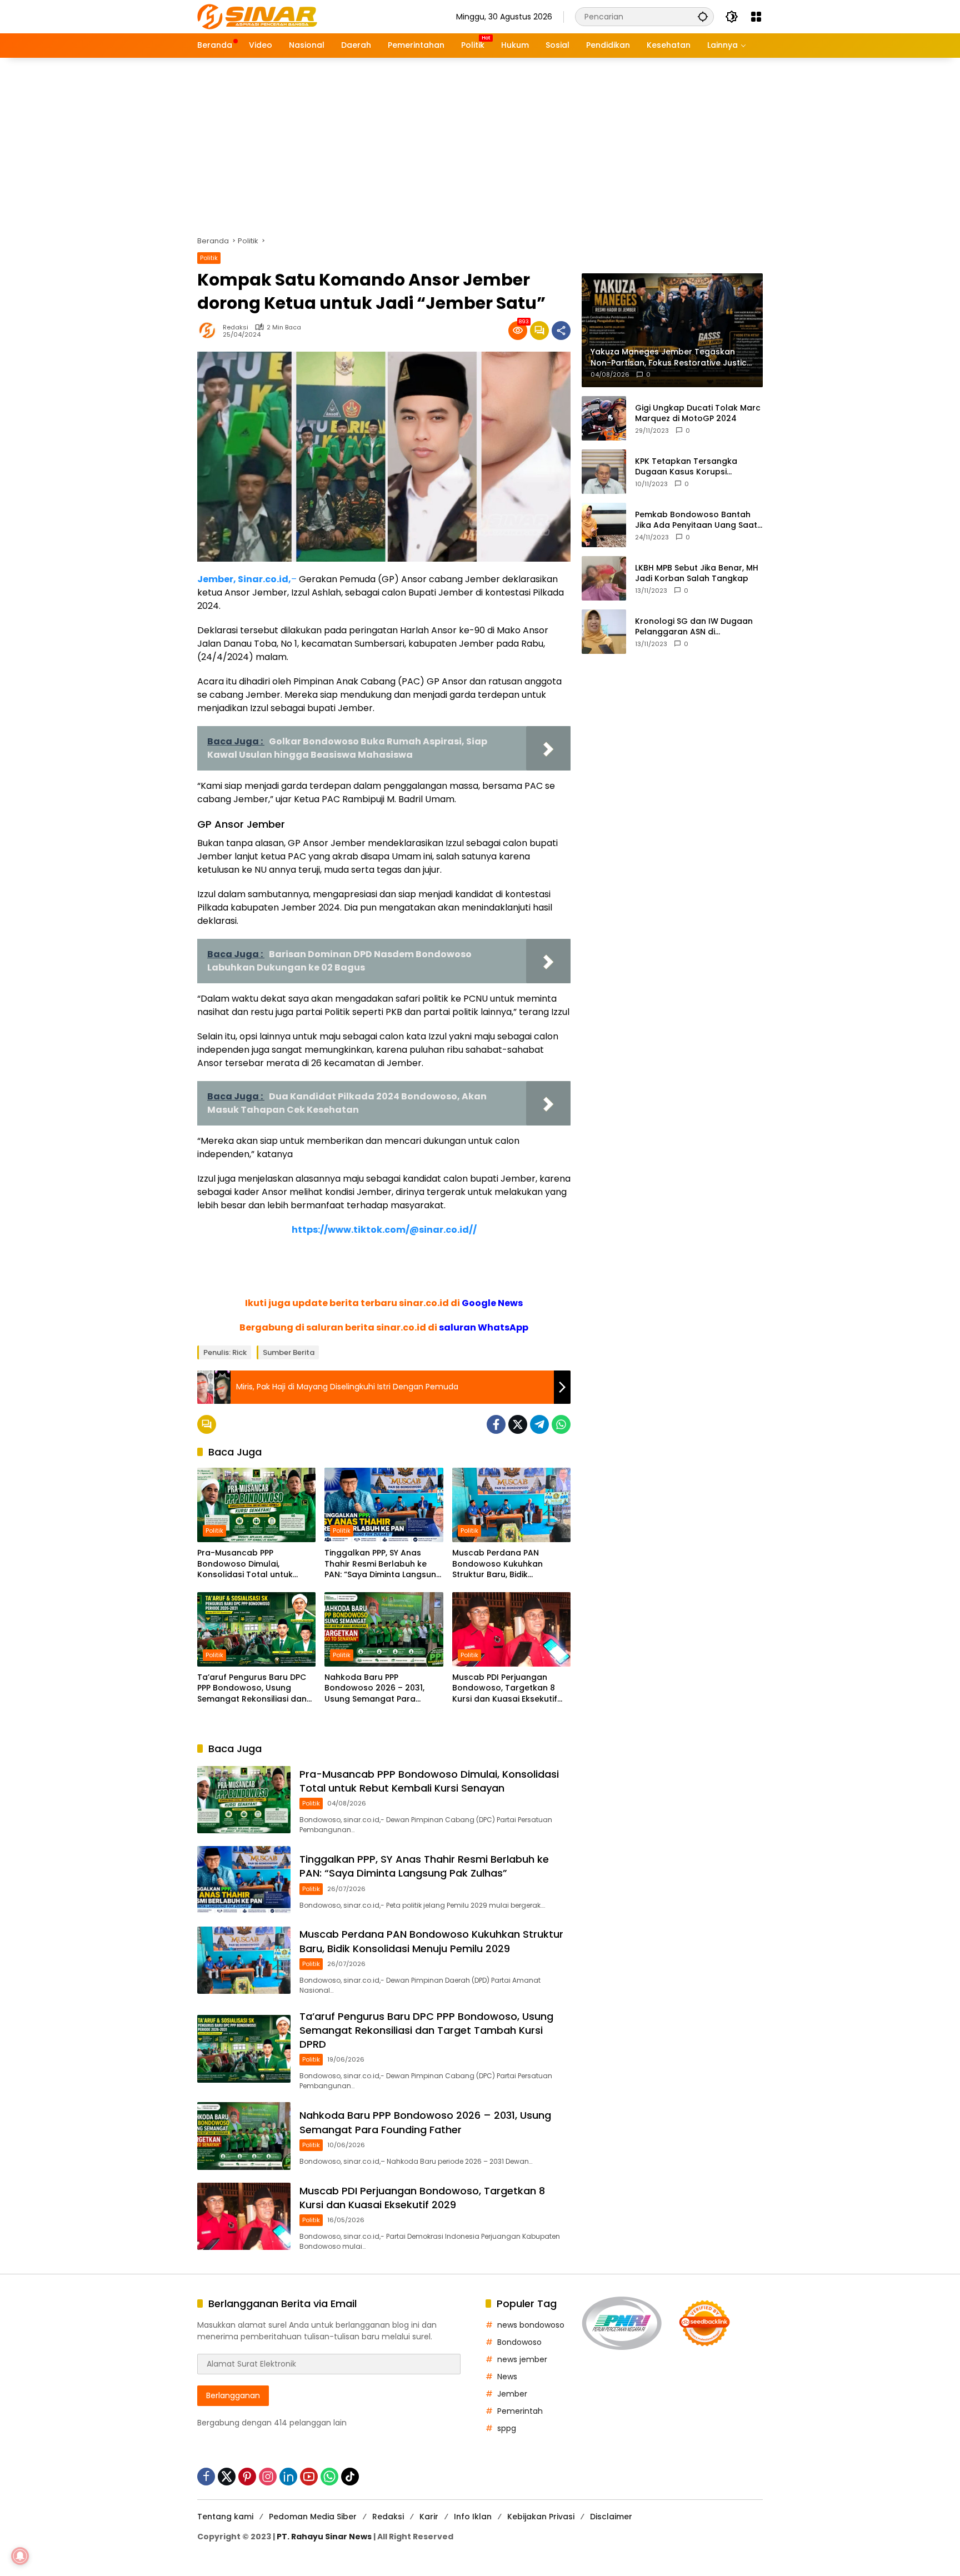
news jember (522, 2359)
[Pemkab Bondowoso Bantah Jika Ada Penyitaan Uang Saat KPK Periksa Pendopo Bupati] (604, 525)
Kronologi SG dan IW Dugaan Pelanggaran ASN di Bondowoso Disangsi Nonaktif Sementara (696, 626)
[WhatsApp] (561, 1424)
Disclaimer (611, 2517)
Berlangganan (233, 2395)
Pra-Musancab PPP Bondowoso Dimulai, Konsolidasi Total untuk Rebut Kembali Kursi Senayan (256, 1564)
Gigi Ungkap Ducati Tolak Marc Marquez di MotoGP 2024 (698, 413)
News (507, 2377)
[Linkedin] (288, 2477)
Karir (429, 2517)
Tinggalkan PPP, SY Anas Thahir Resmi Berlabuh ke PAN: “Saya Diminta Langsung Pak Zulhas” (383, 1564)
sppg (507, 2428)
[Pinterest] (247, 2477)
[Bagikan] (561, 331)
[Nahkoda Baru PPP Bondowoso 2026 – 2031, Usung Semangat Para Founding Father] (384, 1629)
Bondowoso (519, 2342)
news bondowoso (531, 2325)
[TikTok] (350, 2477)
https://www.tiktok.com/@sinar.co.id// (384, 1230)
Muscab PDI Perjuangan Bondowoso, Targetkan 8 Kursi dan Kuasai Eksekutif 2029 (505, 1689)
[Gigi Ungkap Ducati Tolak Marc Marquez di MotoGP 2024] (604, 418)
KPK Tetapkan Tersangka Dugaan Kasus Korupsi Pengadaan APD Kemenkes (689, 466)
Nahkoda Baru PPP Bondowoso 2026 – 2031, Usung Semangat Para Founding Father (374, 1689)
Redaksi (236, 327)
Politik (209, 258)
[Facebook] (496, 1424)
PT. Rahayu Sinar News (324, 2537)
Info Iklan (473, 2517)
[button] (703, 16)
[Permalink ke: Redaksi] (210, 331)
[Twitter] (518, 1424)
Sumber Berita (289, 1352)
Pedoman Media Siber (313, 2517)
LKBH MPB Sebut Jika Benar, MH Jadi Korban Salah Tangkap (697, 573)
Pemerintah (520, 2411)
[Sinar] (257, 16)
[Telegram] (539, 1424)
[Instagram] (268, 2477)
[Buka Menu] (756, 17)
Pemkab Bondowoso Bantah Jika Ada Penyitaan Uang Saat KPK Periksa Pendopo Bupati (696, 520)
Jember (512, 2394)
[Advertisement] (480, 141)
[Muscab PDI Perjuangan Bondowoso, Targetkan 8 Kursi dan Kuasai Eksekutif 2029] (511, 1629)
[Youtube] (309, 2477)
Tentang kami (225, 2517)
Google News (492, 1303)
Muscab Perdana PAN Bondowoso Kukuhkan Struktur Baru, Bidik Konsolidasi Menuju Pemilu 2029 (505, 1564)
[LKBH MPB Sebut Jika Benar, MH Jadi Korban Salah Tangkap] (604, 578)
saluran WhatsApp (484, 1327)
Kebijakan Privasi (541, 2517)
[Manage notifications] (20, 2556)
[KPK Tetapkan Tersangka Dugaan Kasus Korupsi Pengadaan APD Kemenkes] (604, 472)
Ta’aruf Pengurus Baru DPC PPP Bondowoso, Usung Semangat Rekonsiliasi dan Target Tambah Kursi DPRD (252, 1689)
